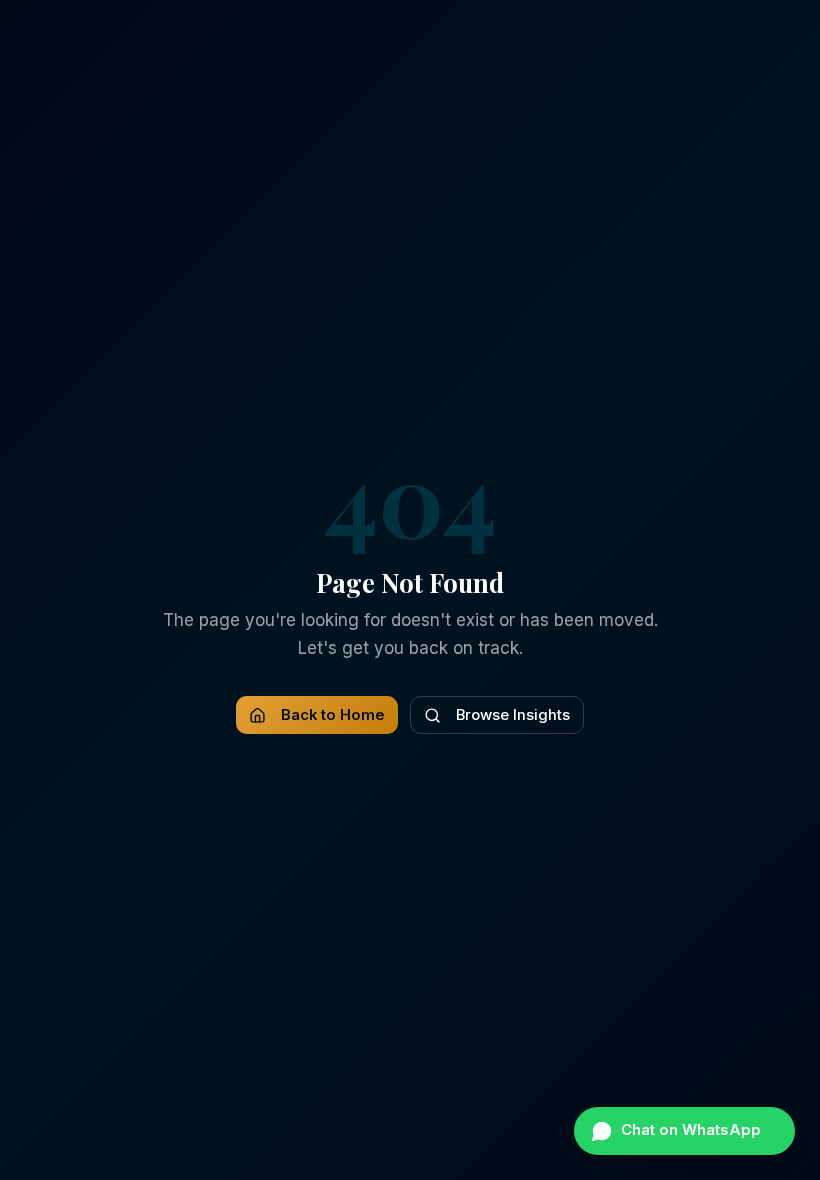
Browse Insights (513, 715)
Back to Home (333, 715)
